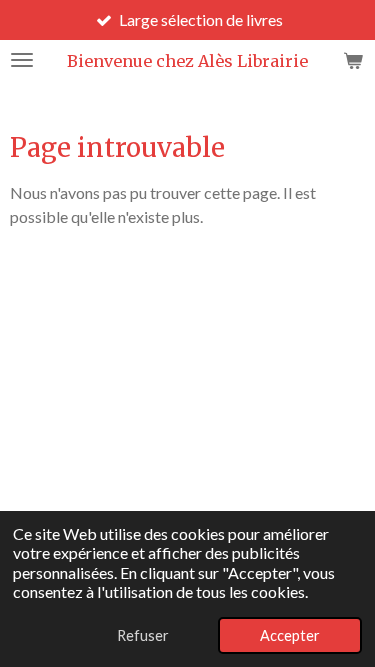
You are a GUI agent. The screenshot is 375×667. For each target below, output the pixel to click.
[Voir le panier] (353, 60)
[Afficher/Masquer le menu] (22, 60)
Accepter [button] (290, 635)
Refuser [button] (143, 635)
